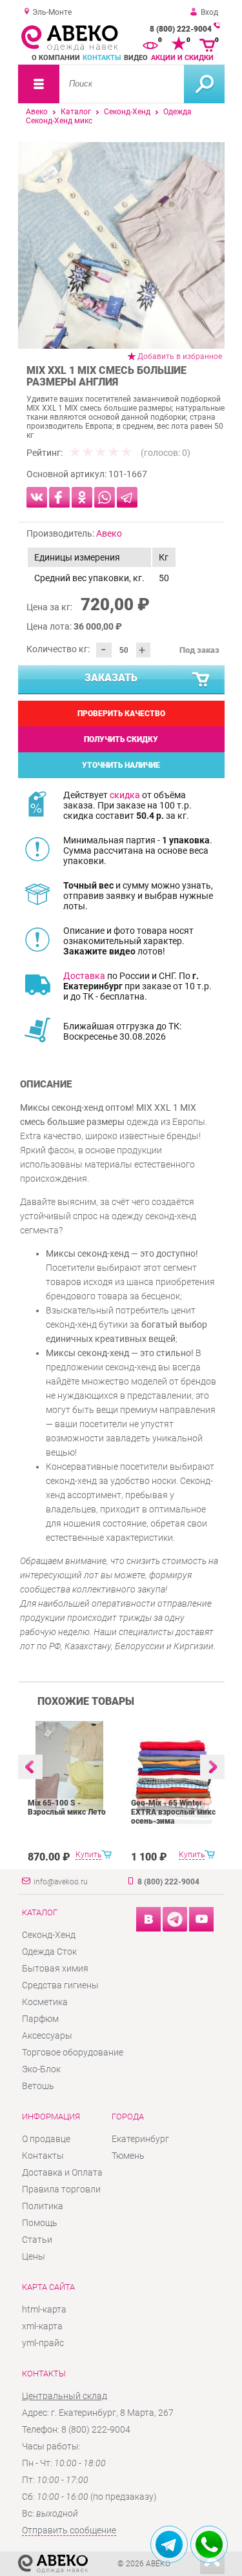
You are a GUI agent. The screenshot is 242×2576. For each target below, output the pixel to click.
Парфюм (40, 2019)
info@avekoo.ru (61, 1882)
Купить (88, 1855)
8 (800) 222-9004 (181, 29)
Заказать (111, 678)
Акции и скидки (182, 58)
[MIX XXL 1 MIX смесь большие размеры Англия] (121, 245)
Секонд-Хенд (127, 112)
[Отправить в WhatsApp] (105, 497)
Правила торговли (61, 2189)
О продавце (46, 2139)
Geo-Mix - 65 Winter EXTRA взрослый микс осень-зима (173, 1812)
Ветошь (38, 2086)
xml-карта (42, 2326)
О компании (56, 58)
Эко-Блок (41, 2069)
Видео (136, 58)
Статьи (37, 2240)
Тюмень (128, 2156)
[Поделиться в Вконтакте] (37, 497)
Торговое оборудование (73, 2052)
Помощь (40, 2223)
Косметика (45, 2002)
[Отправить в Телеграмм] (127, 497)
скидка (125, 795)
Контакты (102, 58)
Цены (34, 2256)
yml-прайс (43, 2343)
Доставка (84, 976)
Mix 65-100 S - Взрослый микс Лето (67, 1808)
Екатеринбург (140, 2139)
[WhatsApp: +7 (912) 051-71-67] (209, 2544)
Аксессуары (47, 2035)
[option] (121, 245)
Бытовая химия (55, 1968)
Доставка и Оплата (62, 2172)
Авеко (37, 112)
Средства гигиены (60, 1985)
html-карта (44, 2309)
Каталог (76, 112)
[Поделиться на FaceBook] (59, 497)
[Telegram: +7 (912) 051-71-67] (169, 2544)
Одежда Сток (49, 1952)
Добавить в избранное (180, 356)
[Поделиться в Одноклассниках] (82, 497)
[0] (150, 44)
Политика (43, 2206)
